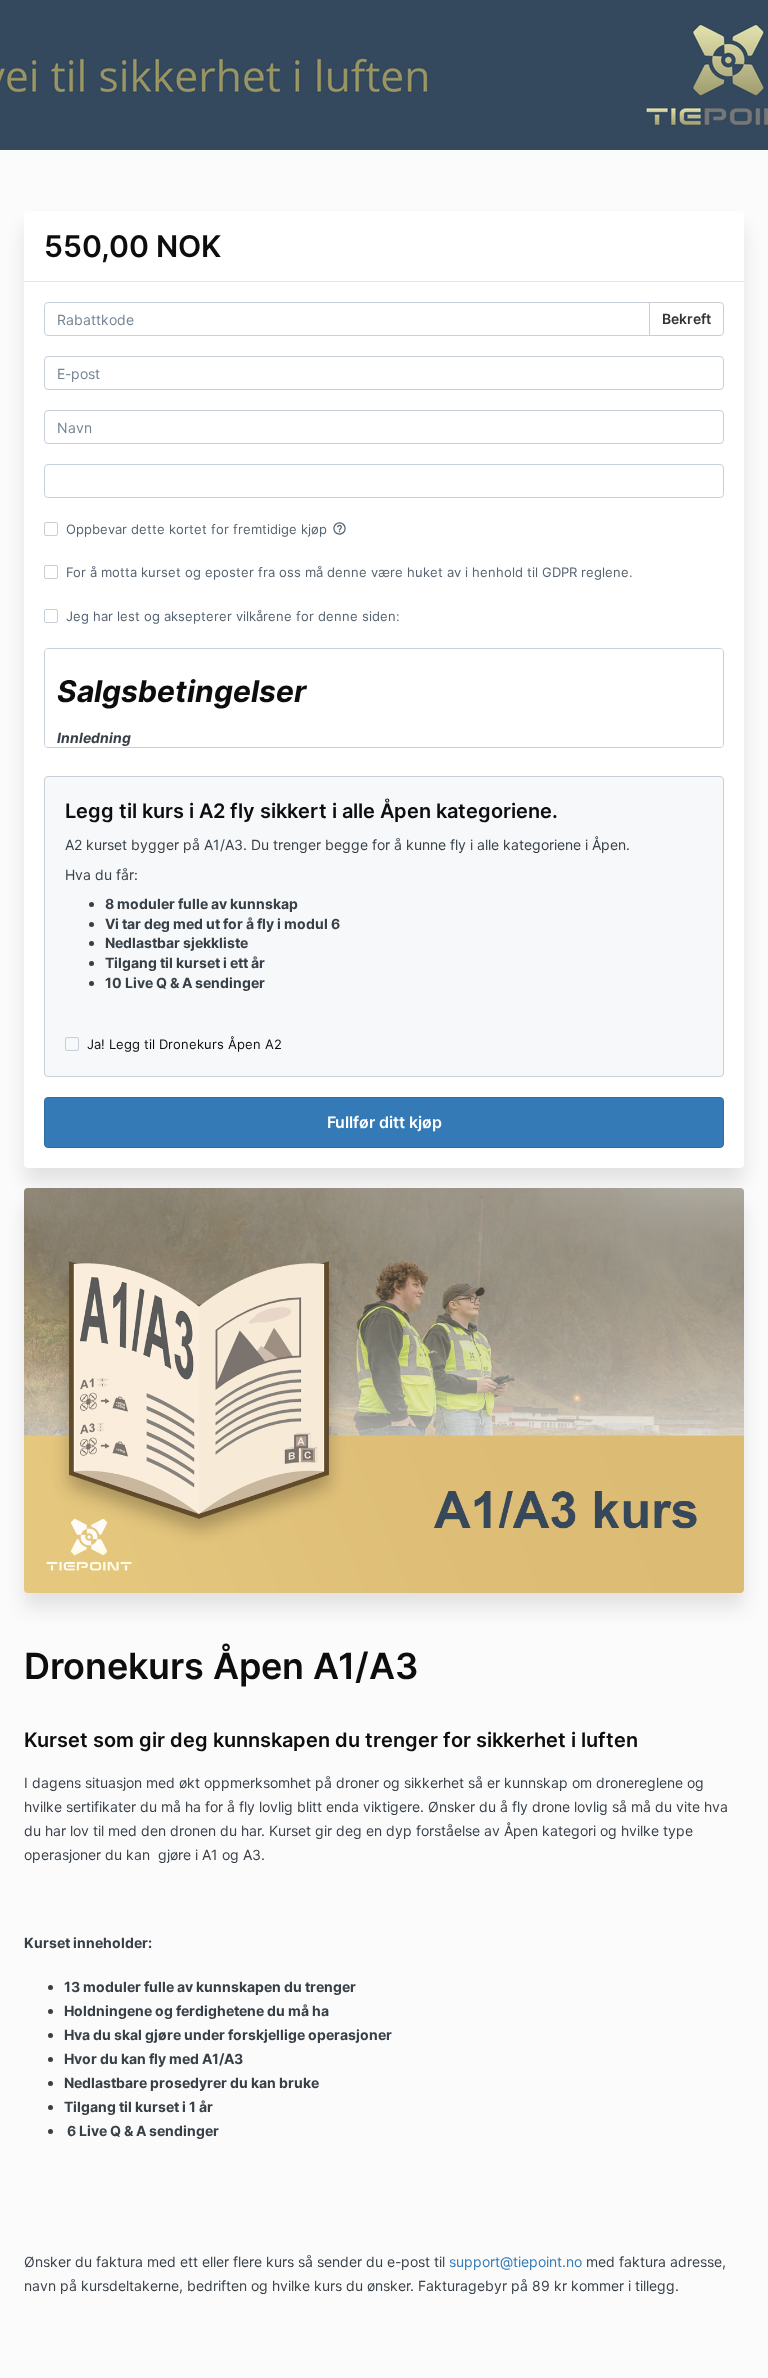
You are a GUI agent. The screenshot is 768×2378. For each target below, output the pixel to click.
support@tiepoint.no (515, 2261)
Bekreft (686, 318)
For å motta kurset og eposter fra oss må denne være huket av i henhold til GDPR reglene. (349, 572)
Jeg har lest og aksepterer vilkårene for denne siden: (233, 616)
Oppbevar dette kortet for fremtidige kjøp (206, 529)
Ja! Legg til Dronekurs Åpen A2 (184, 1044)
